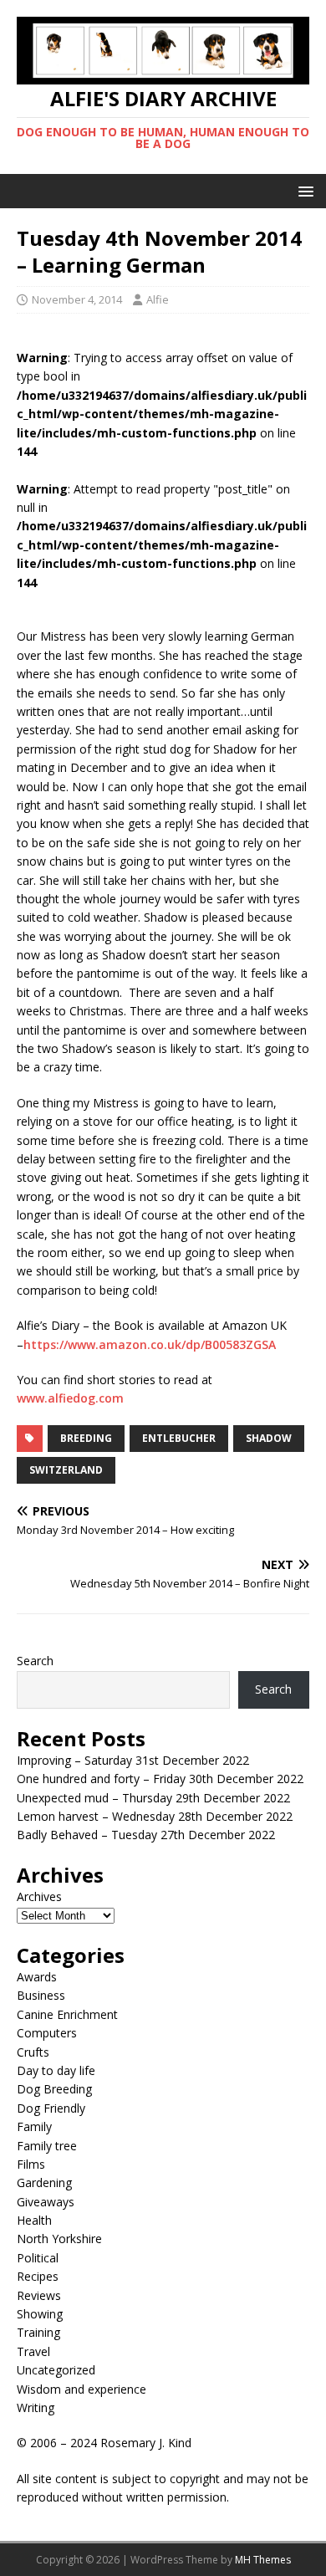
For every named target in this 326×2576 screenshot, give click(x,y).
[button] (303, 190)
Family (34, 2126)
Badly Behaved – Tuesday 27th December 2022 (146, 1835)
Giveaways (46, 2202)
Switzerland (66, 1470)
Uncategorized (56, 2370)
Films (31, 2164)
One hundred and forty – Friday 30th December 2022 (160, 1779)
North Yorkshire (59, 2239)
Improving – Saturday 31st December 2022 (133, 1760)
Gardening (44, 2182)
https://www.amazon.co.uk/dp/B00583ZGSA (150, 1344)
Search (35, 1661)
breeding (86, 1438)
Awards (37, 1977)
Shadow (269, 1438)
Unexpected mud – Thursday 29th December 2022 (153, 1798)
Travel (33, 2351)
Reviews (39, 2295)
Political (38, 2258)
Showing (40, 2314)
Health (34, 2220)
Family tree (47, 2146)
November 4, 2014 (77, 299)
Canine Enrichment (67, 2014)
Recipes (38, 2276)
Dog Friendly (51, 2108)
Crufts (33, 2052)
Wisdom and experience (81, 2389)
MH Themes (263, 2560)
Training (38, 2332)
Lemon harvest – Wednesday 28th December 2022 (155, 1816)
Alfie (158, 299)
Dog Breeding (54, 2089)
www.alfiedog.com (70, 1398)
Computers (47, 2033)
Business (41, 1995)
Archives (39, 1896)
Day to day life (56, 2070)
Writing (36, 2407)
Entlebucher (179, 1438)
